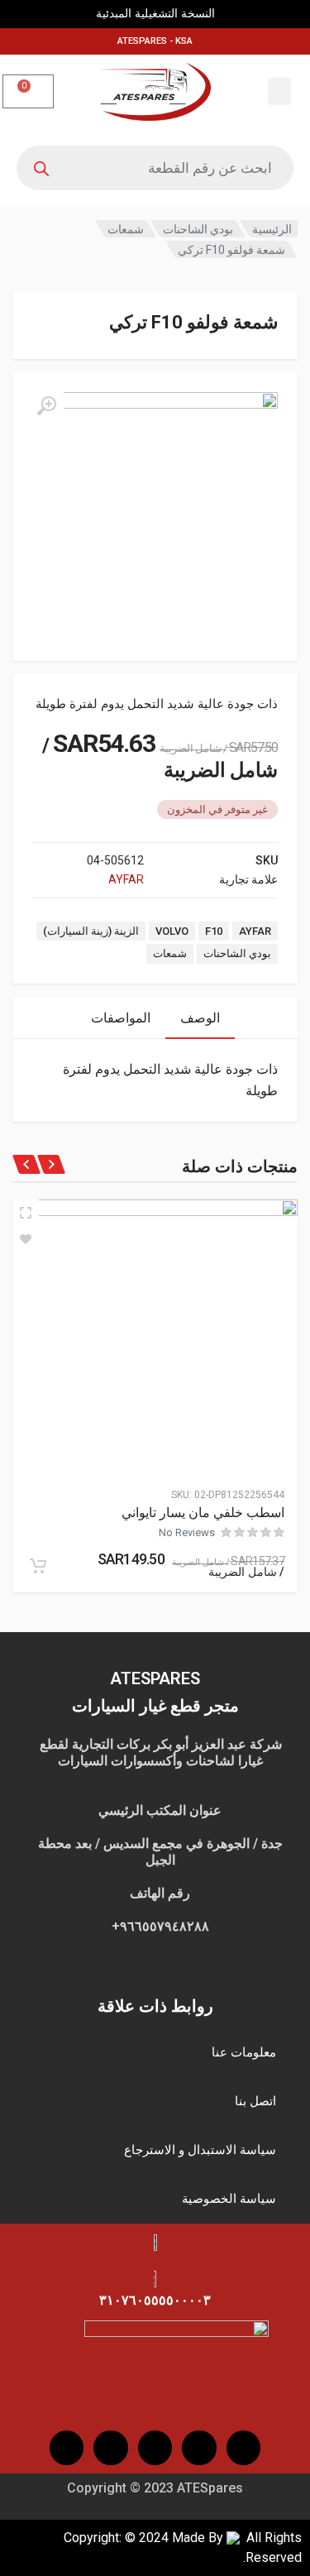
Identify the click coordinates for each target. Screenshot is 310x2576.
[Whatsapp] (67, 2448)
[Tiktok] (111, 2448)
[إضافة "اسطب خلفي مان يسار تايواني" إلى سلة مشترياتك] (38, 1566)
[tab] (200, 1018)
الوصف (200, 1018)
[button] (279, 91)
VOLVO (172, 931)
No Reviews (187, 1532)
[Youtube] (155, 2448)
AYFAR (126, 879)
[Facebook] (244, 2448)
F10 (214, 931)
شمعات (126, 229)
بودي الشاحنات (198, 229)
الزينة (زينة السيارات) (91, 931)
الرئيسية (272, 229)
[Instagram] (199, 2448)
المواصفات (121, 1018)
